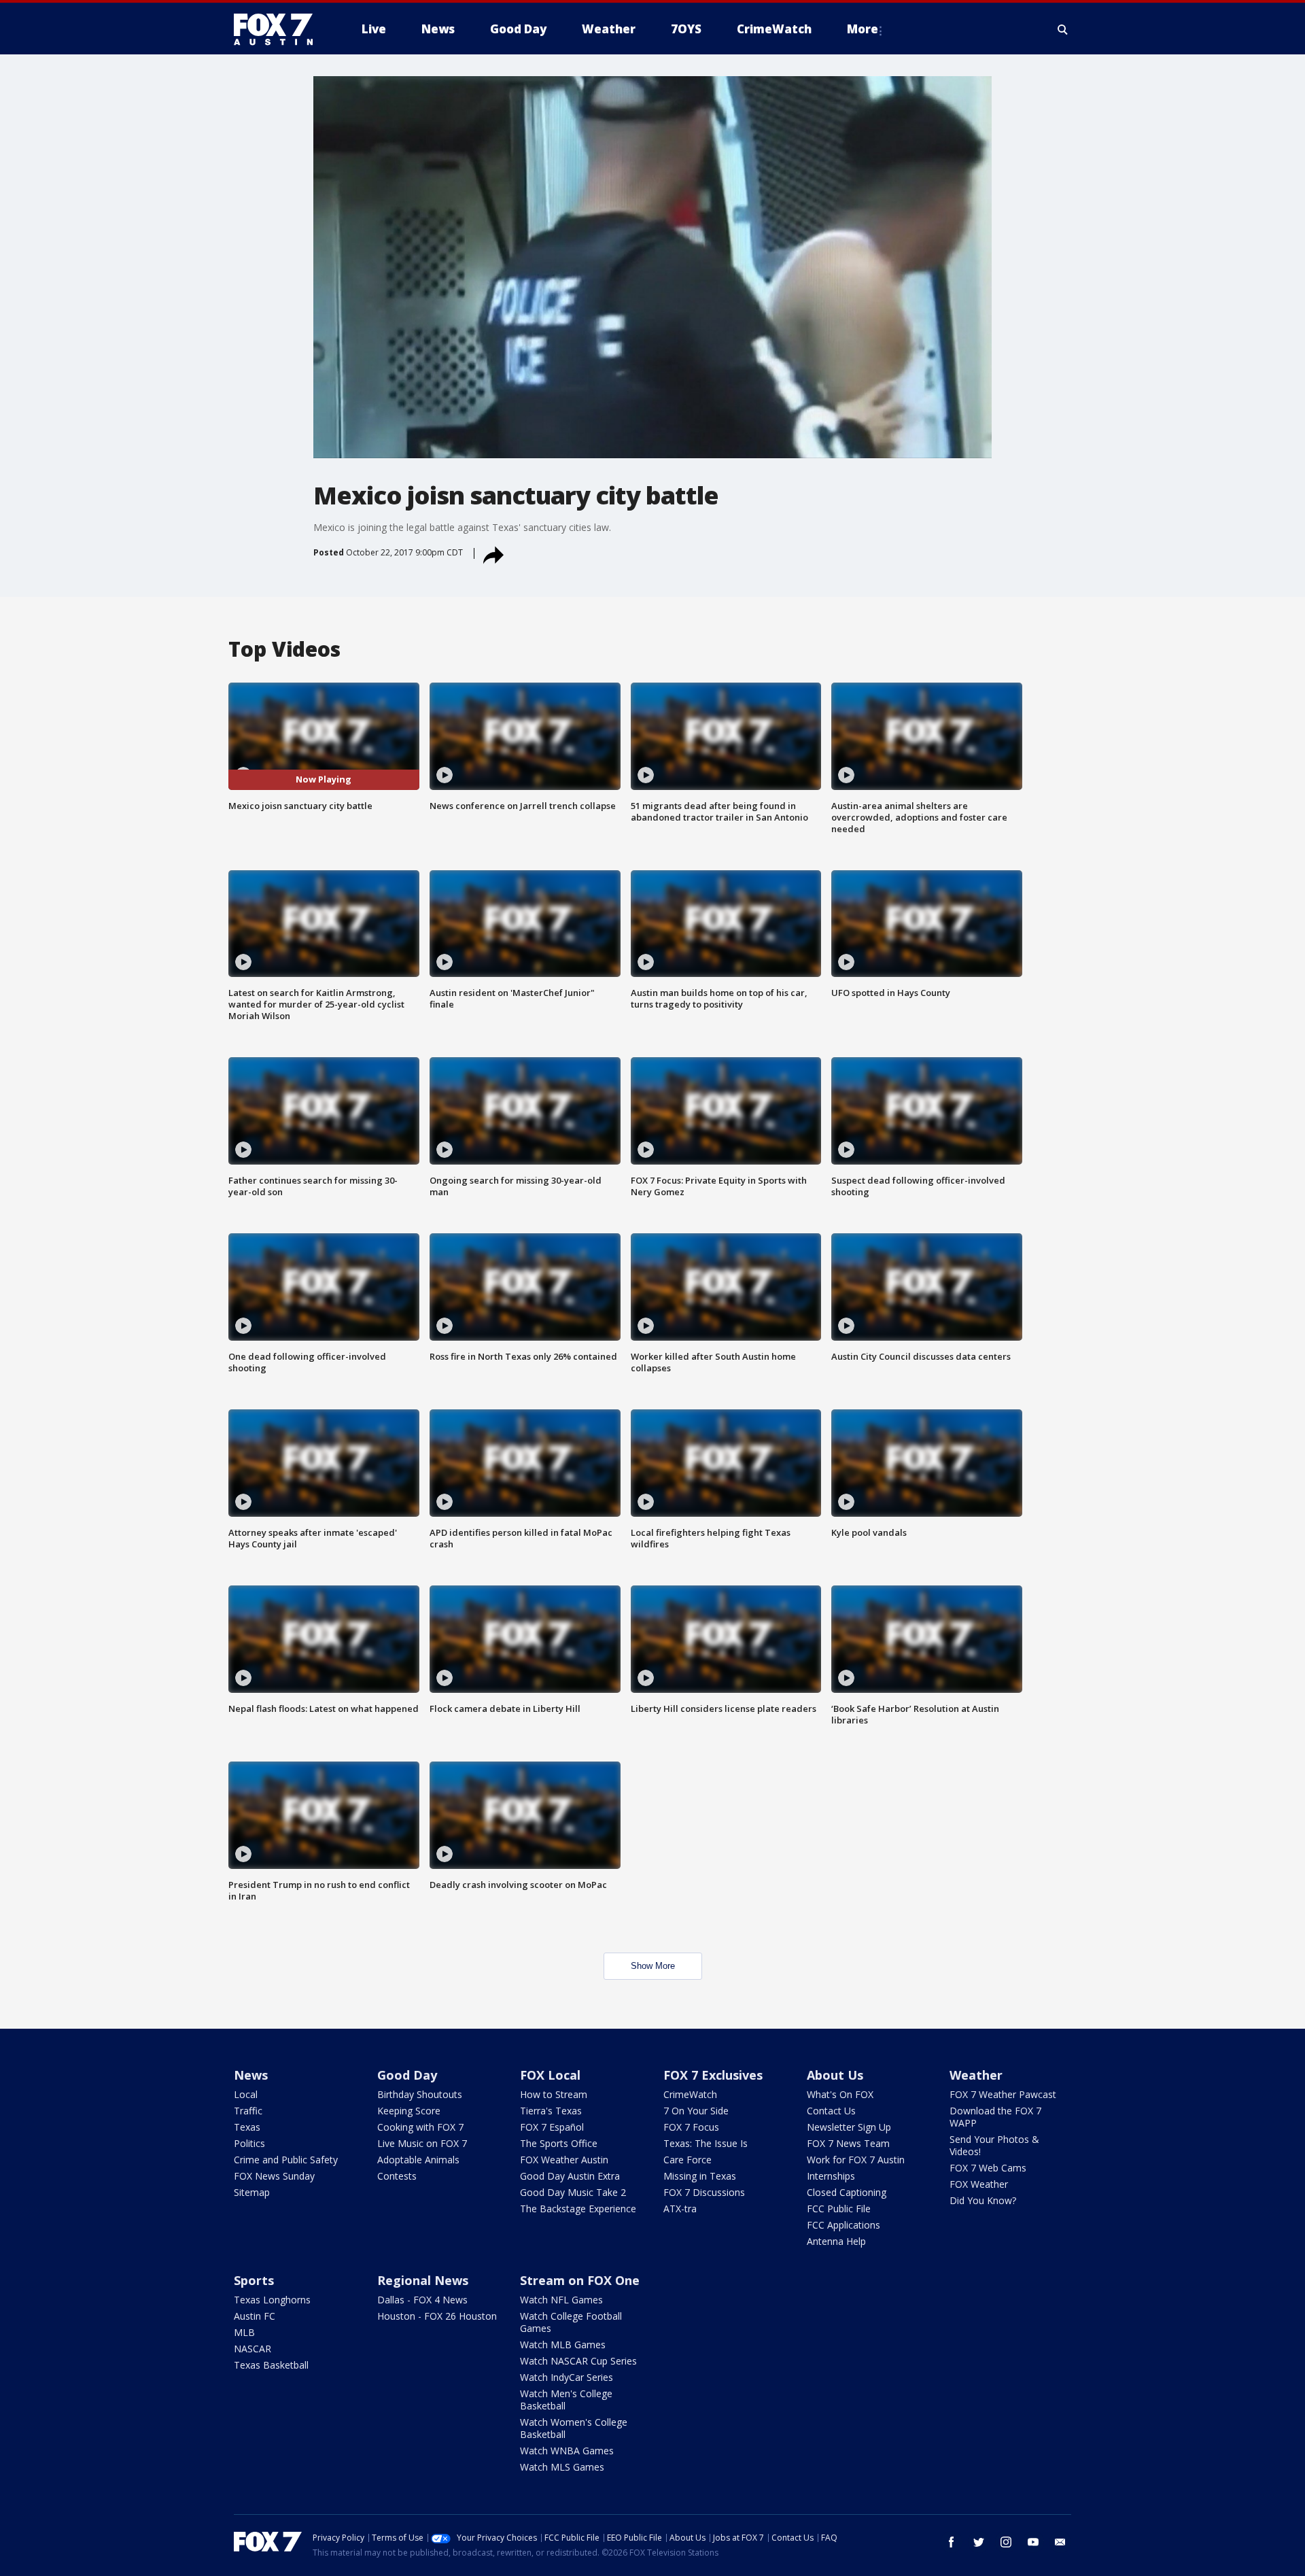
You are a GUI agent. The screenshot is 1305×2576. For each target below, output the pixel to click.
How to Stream (554, 2094)
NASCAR (253, 2349)
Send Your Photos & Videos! (994, 2145)
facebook (952, 2542)
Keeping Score (409, 2111)
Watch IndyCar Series (567, 2377)
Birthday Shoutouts (420, 2094)
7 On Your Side (696, 2111)
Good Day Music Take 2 (573, 2192)
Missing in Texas (700, 2176)
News (251, 2075)
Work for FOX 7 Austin (856, 2160)
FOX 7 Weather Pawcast (1003, 2094)
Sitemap (252, 2192)
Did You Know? (983, 2200)
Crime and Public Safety (286, 2160)
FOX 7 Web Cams (988, 2168)
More (863, 29)
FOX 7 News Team (848, 2143)
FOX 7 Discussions (704, 2192)
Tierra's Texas (551, 2111)
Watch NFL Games (561, 2300)
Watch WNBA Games (567, 2451)
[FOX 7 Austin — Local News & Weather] (279, 29)
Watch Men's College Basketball (566, 2400)
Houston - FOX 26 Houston (437, 2316)
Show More (653, 1966)
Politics (249, 2143)
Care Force (688, 2160)
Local (246, 2094)
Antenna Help (836, 2241)
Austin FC (255, 2316)
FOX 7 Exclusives (713, 2075)
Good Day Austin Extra (570, 2176)
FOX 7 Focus (691, 2127)
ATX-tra (680, 2209)
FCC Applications (843, 2225)
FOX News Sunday (274, 2176)
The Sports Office (559, 2143)
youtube (1033, 2542)
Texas (247, 2127)
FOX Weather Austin (564, 2160)
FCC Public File (839, 2209)
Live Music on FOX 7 (422, 2143)
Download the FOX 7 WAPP (995, 2117)
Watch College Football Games (571, 2322)
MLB (244, 2332)
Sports (254, 2280)
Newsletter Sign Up (849, 2127)
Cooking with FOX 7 (420, 2127)
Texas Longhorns (272, 2300)
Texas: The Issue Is (706, 2143)
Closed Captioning (847, 2192)
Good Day (407, 2075)
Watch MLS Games (562, 2467)
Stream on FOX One (580, 2280)
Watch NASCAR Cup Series (578, 2361)
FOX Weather (979, 2184)
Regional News (423, 2280)
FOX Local (550, 2075)
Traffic (248, 2111)
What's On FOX (840, 2094)
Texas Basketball (271, 2365)
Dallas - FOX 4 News (422, 2300)
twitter (979, 2542)
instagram (1006, 2542)
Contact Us (831, 2111)
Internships (831, 2176)
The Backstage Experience (578, 2209)
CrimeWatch (690, 2094)
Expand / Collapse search (1063, 29)
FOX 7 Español (552, 2127)
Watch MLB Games (563, 2345)
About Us (835, 2075)
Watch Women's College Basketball (574, 2428)
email (1060, 2542)
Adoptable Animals (418, 2160)
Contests (397, 2176)
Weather (976, 2075)
